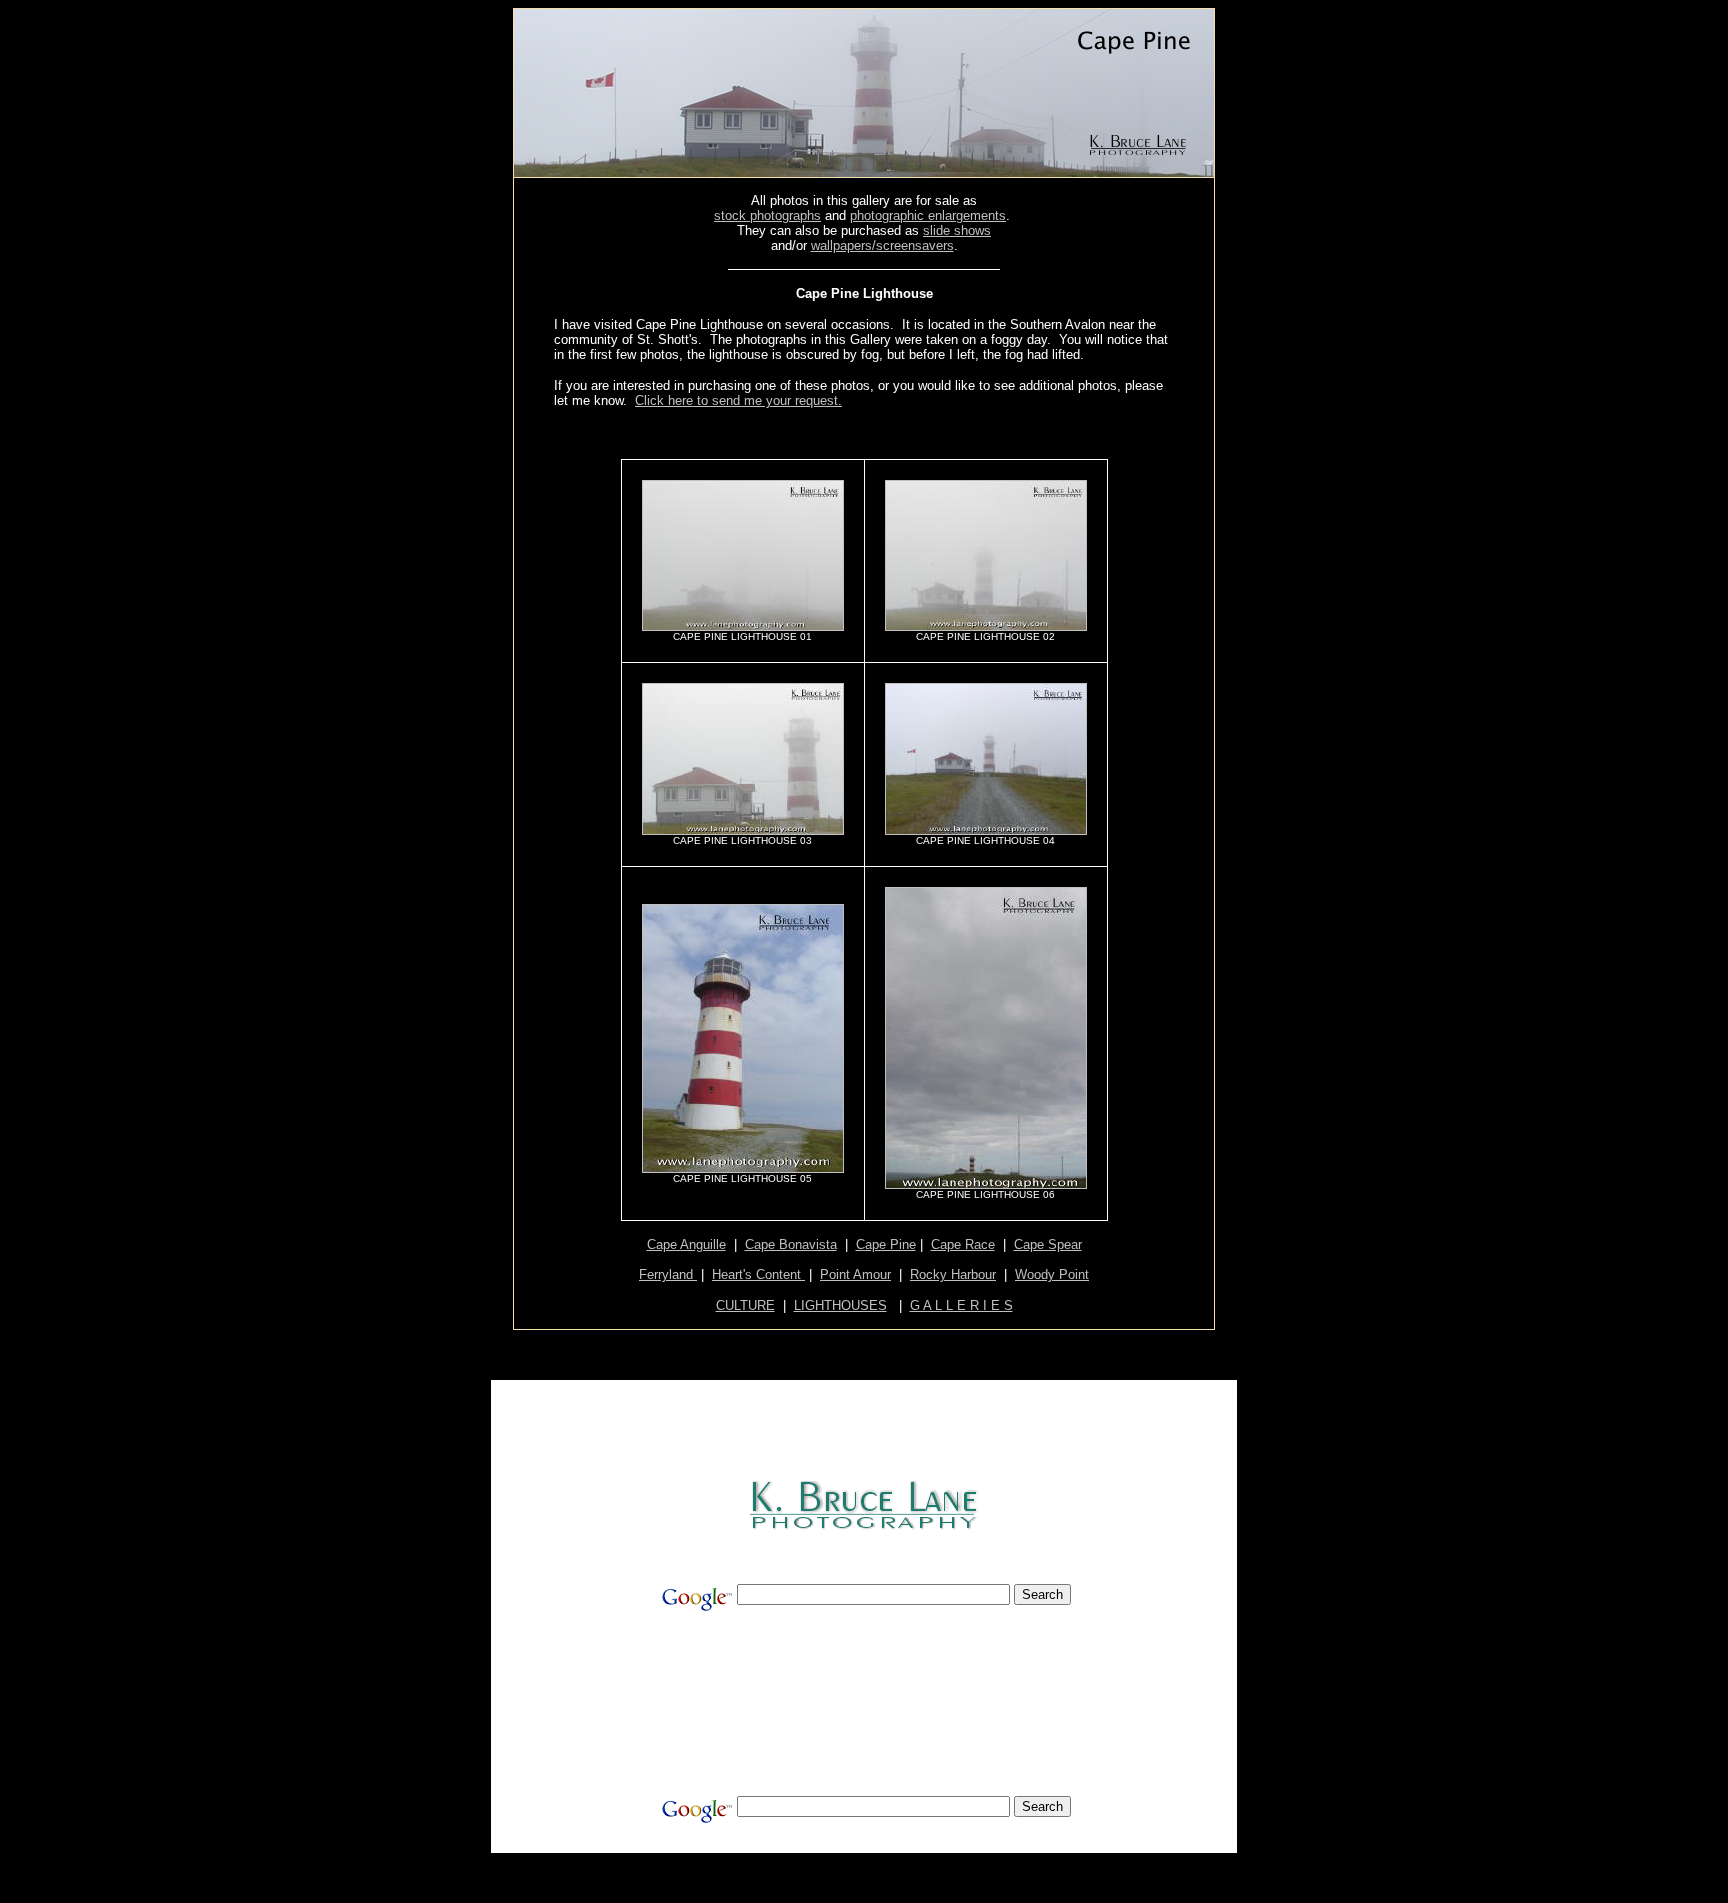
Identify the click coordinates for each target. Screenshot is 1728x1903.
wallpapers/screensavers (882, 245)
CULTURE (745, 1305)
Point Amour (855, 1274)
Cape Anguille (686, 1244)
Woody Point (1052, 1274)
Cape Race (963, 1244)
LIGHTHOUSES (840, 1305)
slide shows (957, 230)
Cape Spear (1048, 1244)
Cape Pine (886, 1244)
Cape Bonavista (791, 1244)
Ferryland (668, 1274)
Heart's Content (758, 1274)
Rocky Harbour (953, 1274)
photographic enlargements (928, 215)
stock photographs (767, 215)
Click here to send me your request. (738, 400)
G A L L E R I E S (961, 1305)
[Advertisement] (866, 431)
